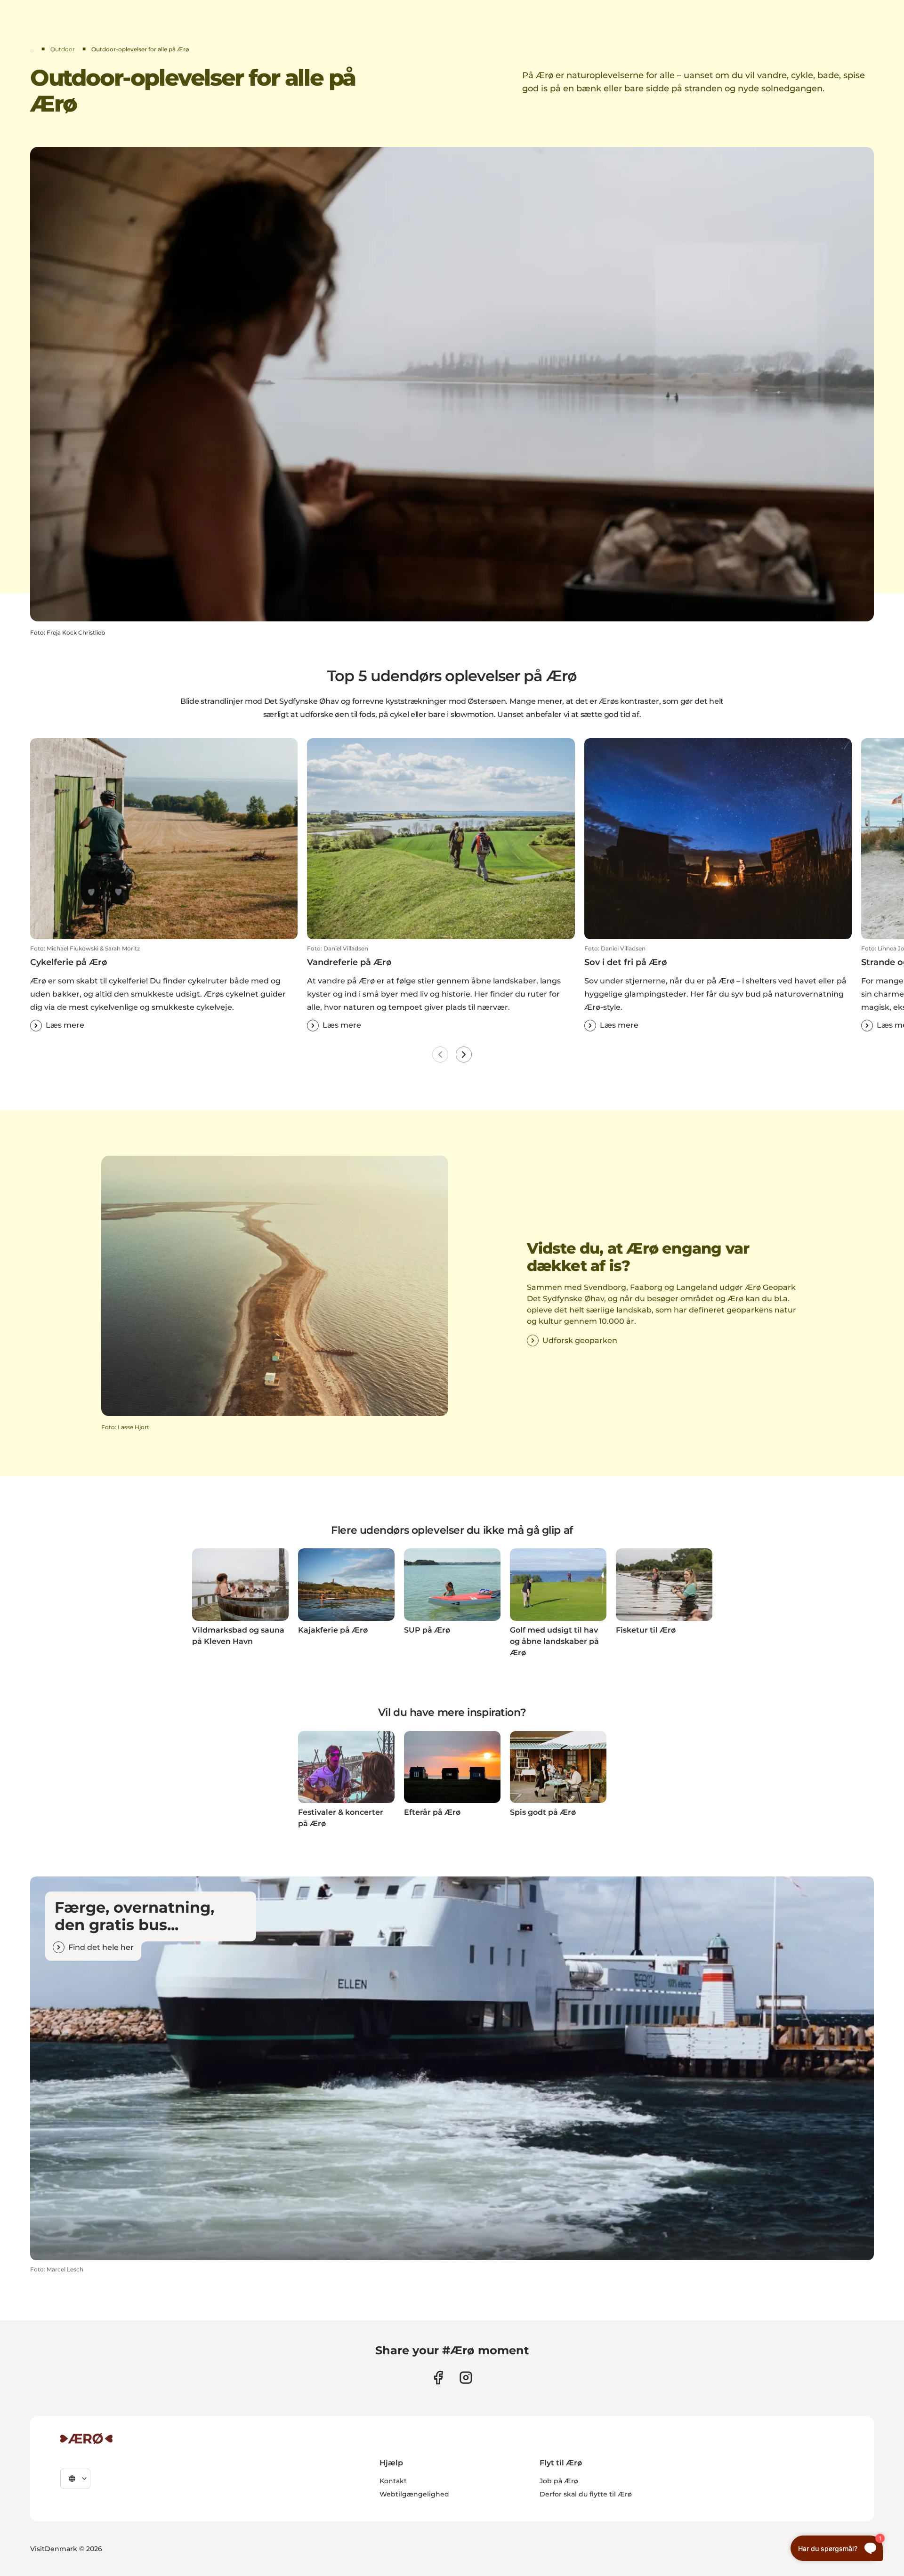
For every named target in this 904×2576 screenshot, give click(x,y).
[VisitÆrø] (86, 2439)
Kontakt (393, 2481)
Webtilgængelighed (414, 2494)
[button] (164, 988)
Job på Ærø (559, 2481)
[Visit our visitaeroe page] (438, 2378)
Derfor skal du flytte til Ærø (586, 2494)
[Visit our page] (466, 2378)
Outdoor (63, 49)
